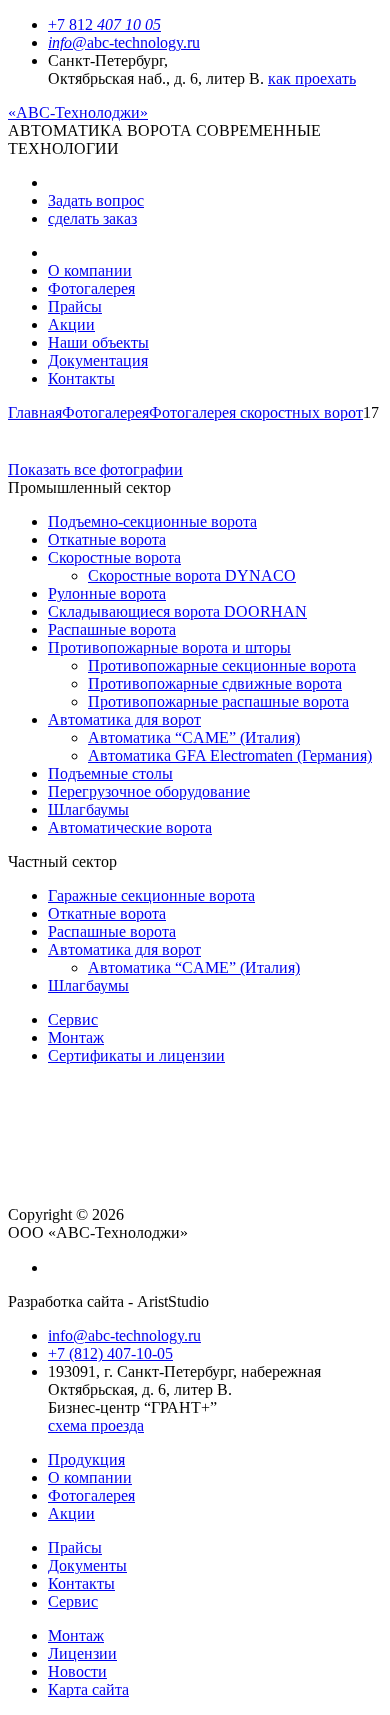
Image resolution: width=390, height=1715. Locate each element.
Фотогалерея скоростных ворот (256, 412)
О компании (90, 270)
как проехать (312, 78)
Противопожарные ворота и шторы (169, 647)
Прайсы (75, 306)
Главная (35, 412)
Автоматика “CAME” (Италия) (194, 737)
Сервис (73, 1019)
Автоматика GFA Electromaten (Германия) (230, 755)
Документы (87, 1565)
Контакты (81, 378)
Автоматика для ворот (124, 719)
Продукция (86, 1459)
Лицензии (82, 1653)
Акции (71, 324)
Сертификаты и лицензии (136, 1055)
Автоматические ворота (130, 827)
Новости (77, 1671)
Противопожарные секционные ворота (222, 665)
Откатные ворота (107, 539)
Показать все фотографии (95, 469)
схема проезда (96, 1425)
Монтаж (76, 1037)
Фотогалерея (91, 288)
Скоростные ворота (114, 557)
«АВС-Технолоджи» (78, 112)
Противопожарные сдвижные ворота (215, 683)
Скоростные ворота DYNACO (192, 575)
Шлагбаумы (88, 809)
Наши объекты (98, 342)
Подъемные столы (110, 773)
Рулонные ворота (107, 593)
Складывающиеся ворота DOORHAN (177, 611)
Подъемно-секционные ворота (152, 521)
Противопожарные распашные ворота (218, 701)
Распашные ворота (112, 629)
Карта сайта (88, 1689)
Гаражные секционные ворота (151, 895)
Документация (98, 360)
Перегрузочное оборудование (149, 791)
